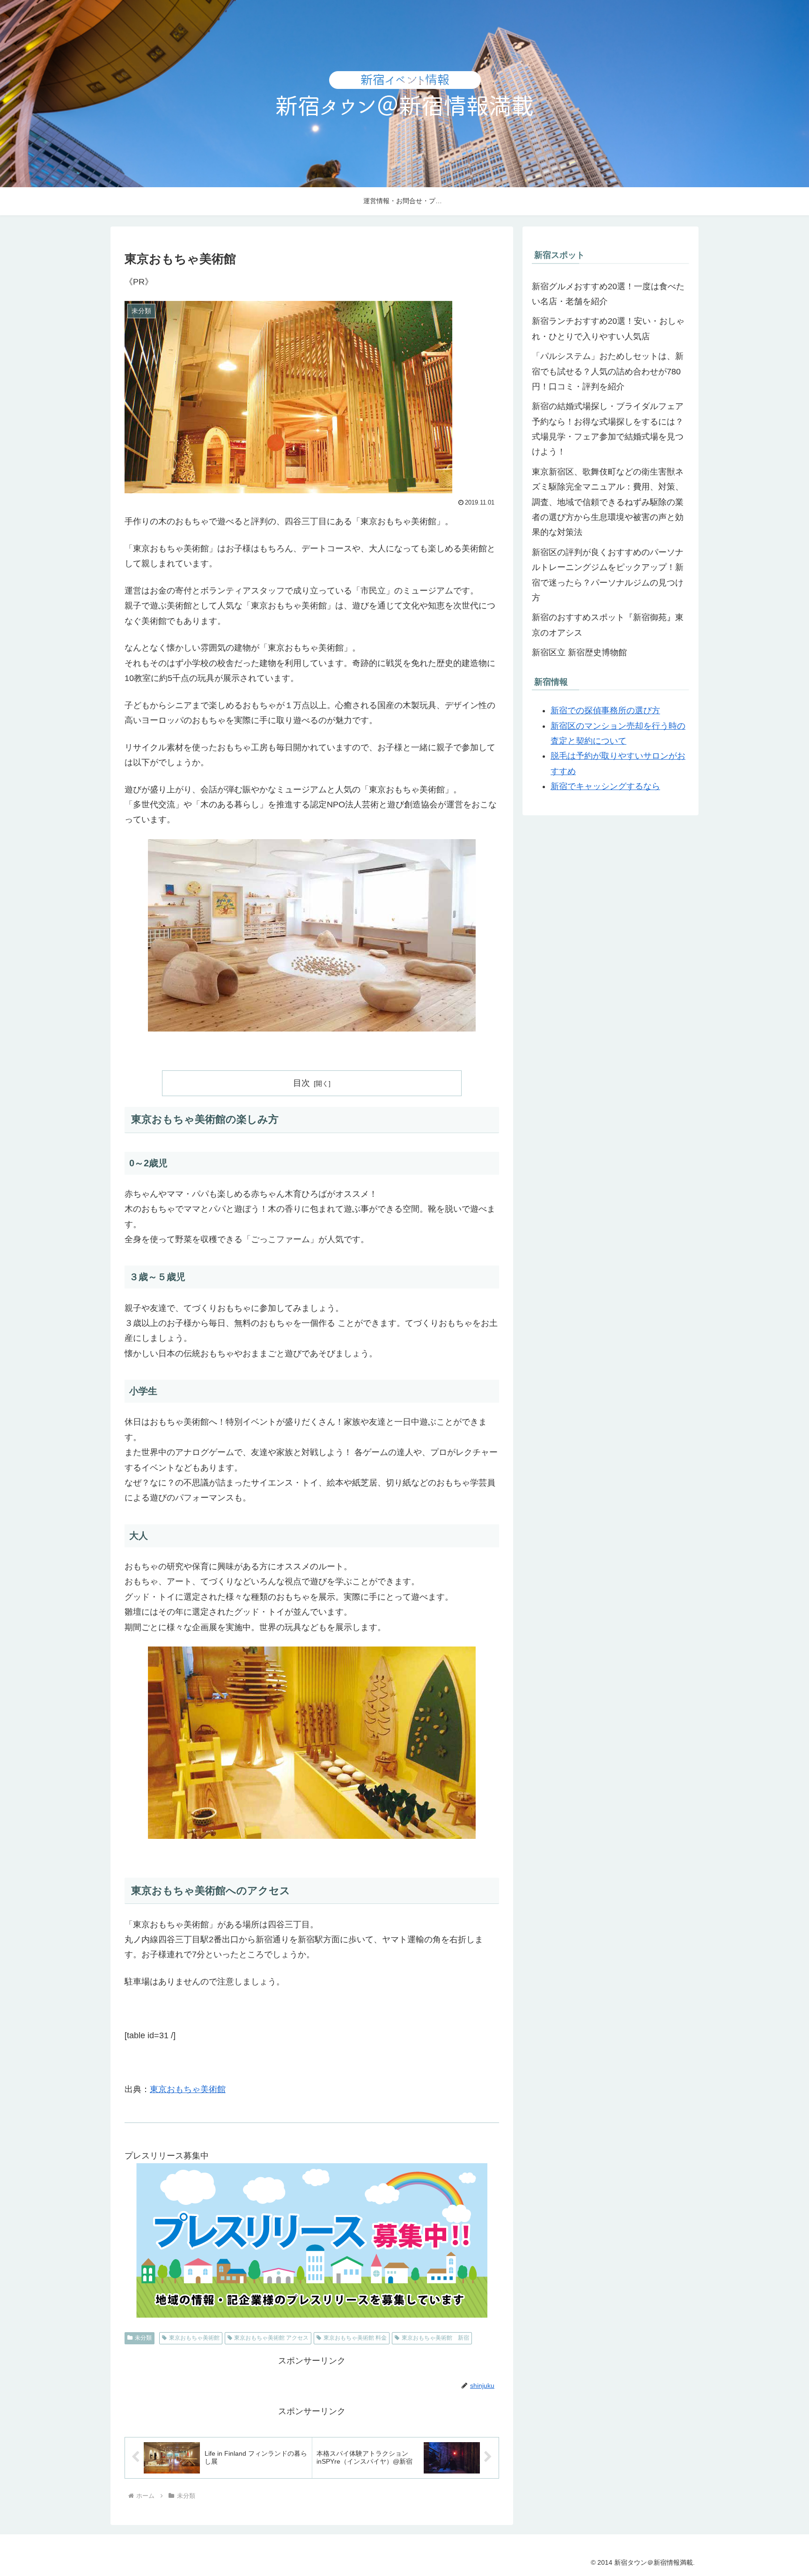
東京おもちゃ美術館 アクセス (271, 2338)
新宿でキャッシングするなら (605, 786)
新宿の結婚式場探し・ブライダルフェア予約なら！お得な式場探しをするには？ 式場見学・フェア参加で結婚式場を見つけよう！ (608, 429)
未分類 (143, 2338)
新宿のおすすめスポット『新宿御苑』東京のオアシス (608, 625)
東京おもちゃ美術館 (188, 2089)
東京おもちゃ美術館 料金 (355, 2338)
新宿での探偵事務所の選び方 (605, 710)
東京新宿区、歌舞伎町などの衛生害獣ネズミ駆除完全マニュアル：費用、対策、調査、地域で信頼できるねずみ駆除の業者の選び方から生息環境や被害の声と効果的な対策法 (608, 502)
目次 (302, 1083)
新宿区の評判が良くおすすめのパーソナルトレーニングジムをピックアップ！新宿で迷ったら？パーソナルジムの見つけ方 (608, 575)
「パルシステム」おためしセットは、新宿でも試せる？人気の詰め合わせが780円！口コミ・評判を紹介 (608, 371)
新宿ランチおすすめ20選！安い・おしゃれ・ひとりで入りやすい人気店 (608, 329)
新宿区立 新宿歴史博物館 (579, 652)
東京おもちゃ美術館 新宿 (435, 2338)
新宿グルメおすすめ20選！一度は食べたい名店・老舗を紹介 (608, 294)
